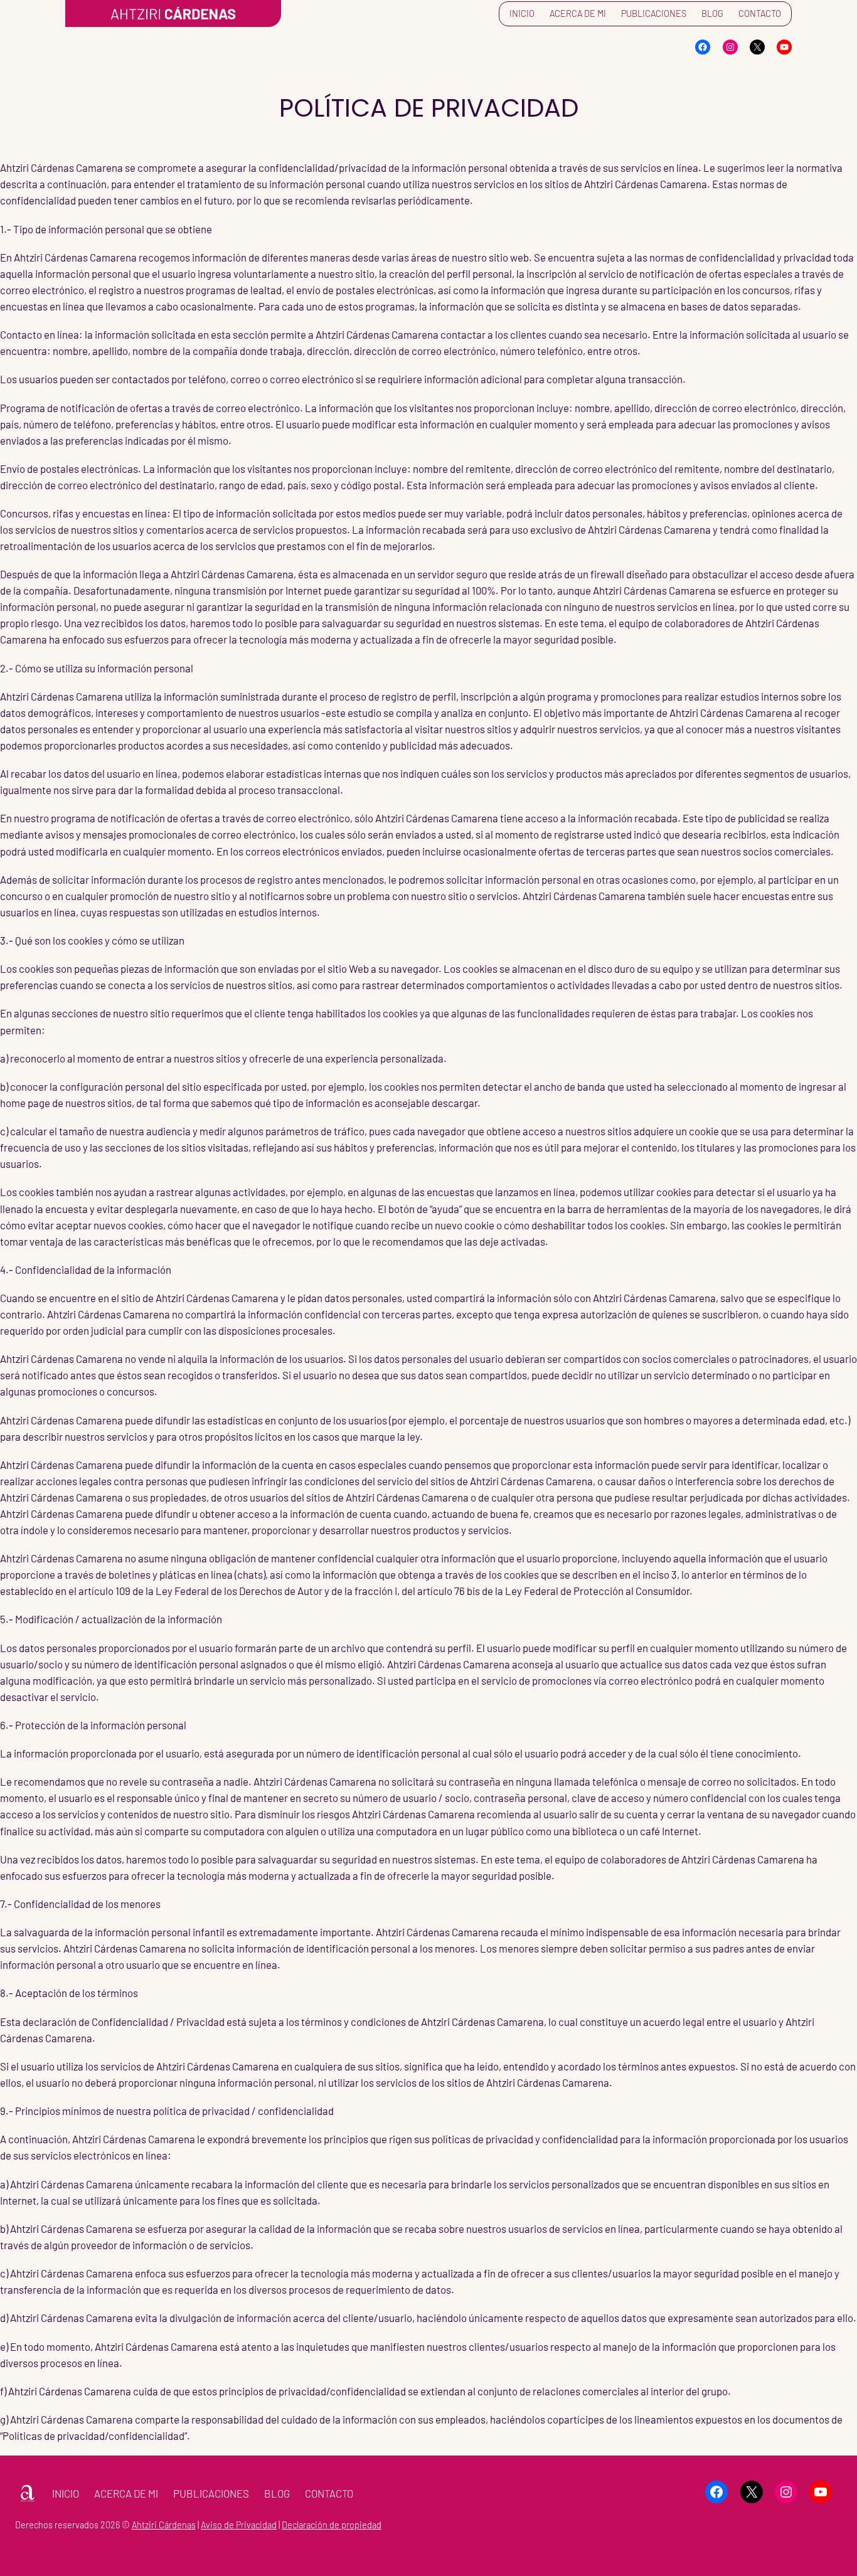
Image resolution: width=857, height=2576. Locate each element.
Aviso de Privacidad (239, 2525)
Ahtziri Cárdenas (164, 2525)
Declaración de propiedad (332, 2525)
